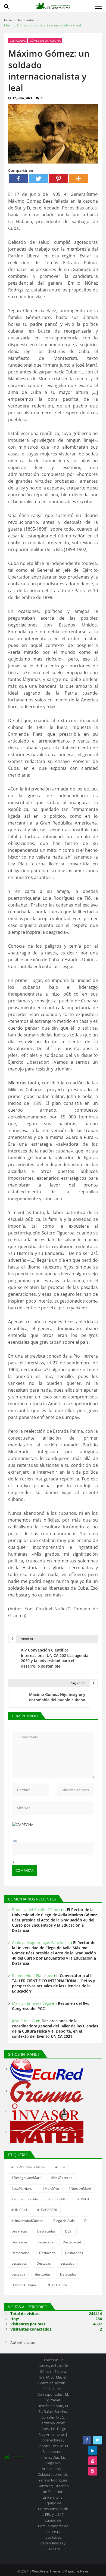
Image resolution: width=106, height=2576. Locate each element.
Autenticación (23, 2342)
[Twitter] (38, 179)
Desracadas (46, 2231)
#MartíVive (51, 2189)
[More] (79, 179)
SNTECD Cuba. (57, 2285)
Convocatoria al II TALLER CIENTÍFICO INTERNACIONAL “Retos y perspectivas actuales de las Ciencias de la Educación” (54, 1983)
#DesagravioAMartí (26, 2178)
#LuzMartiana (22, 2189)
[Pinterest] (58, 179)
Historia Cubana (24, 2285)
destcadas (43, 2274)
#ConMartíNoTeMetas (28, 2167)
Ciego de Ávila (64, 2221)
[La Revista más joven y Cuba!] (47, 2132)
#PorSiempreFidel (25, 2199)
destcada (18, 2274)
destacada (45, 2242)
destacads (19, 2263)
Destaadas (20, 2242)
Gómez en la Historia (45, 41)
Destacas (44, 2263)
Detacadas (68, 2274)
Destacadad (72, 2242)
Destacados (74, 2253)
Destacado (47, 2253)
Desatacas (19, 2231)
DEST (69, 2231)
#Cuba (60, 2167)
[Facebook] (18, 179)
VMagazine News (76, 2571)
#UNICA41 (19, 2210)
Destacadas (18, 41)
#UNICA (83, 2199)
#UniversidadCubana (27, 2221)
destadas (67, 2263)
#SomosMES (58, 2199)
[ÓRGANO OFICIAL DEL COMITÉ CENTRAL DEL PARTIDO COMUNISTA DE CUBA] (47, 2092)
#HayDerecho (62, 2178)
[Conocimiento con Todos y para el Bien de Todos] (47, 2069)
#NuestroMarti (80, 2189)
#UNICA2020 (47, 2210)
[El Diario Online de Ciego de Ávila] (46, 2112)
